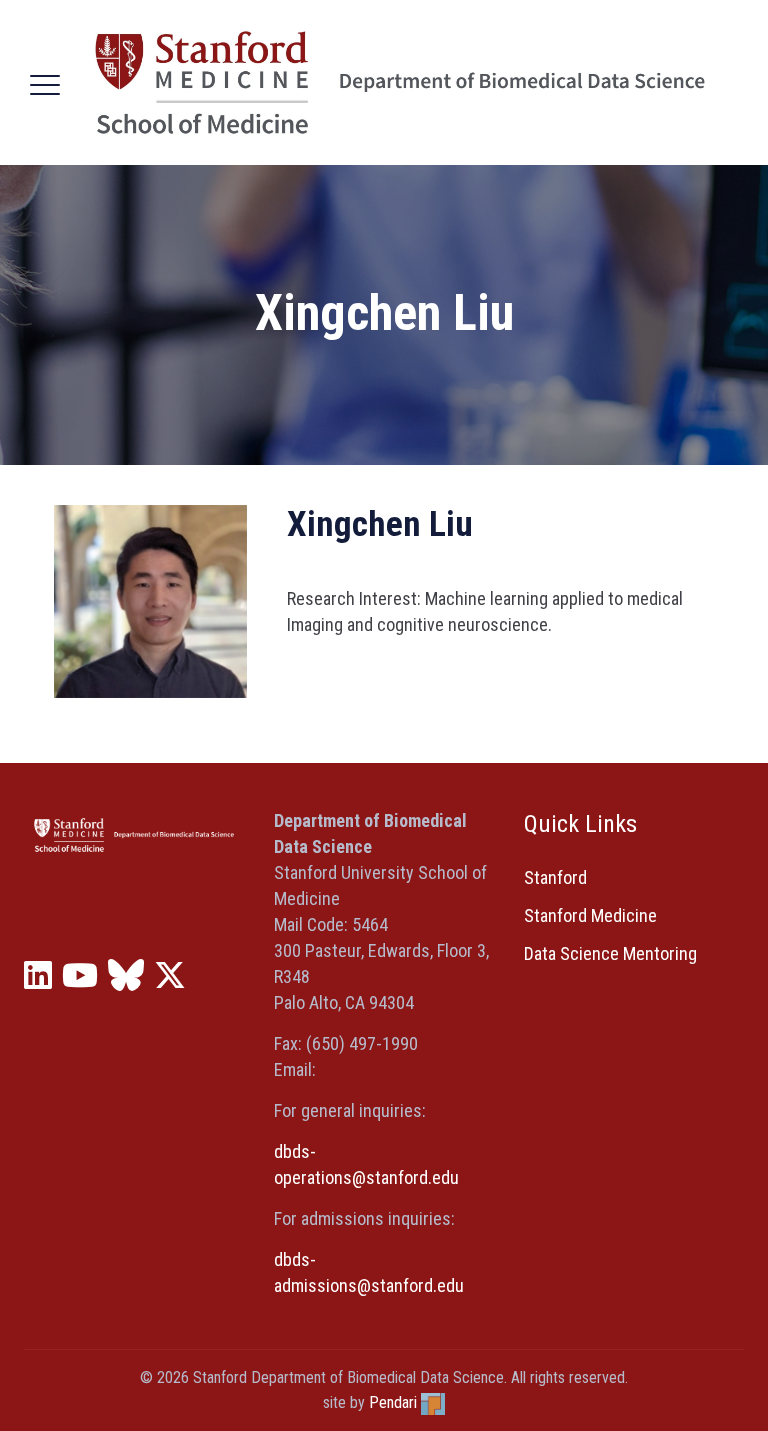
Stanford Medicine (590, 915)
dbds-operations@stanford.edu (366, 1164)
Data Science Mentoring (610, 953)
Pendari (393, 1402)
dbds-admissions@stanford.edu (369, 1272)
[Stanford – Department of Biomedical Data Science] (400, 82)
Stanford (555, 877)
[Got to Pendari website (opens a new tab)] (433, 1402)
